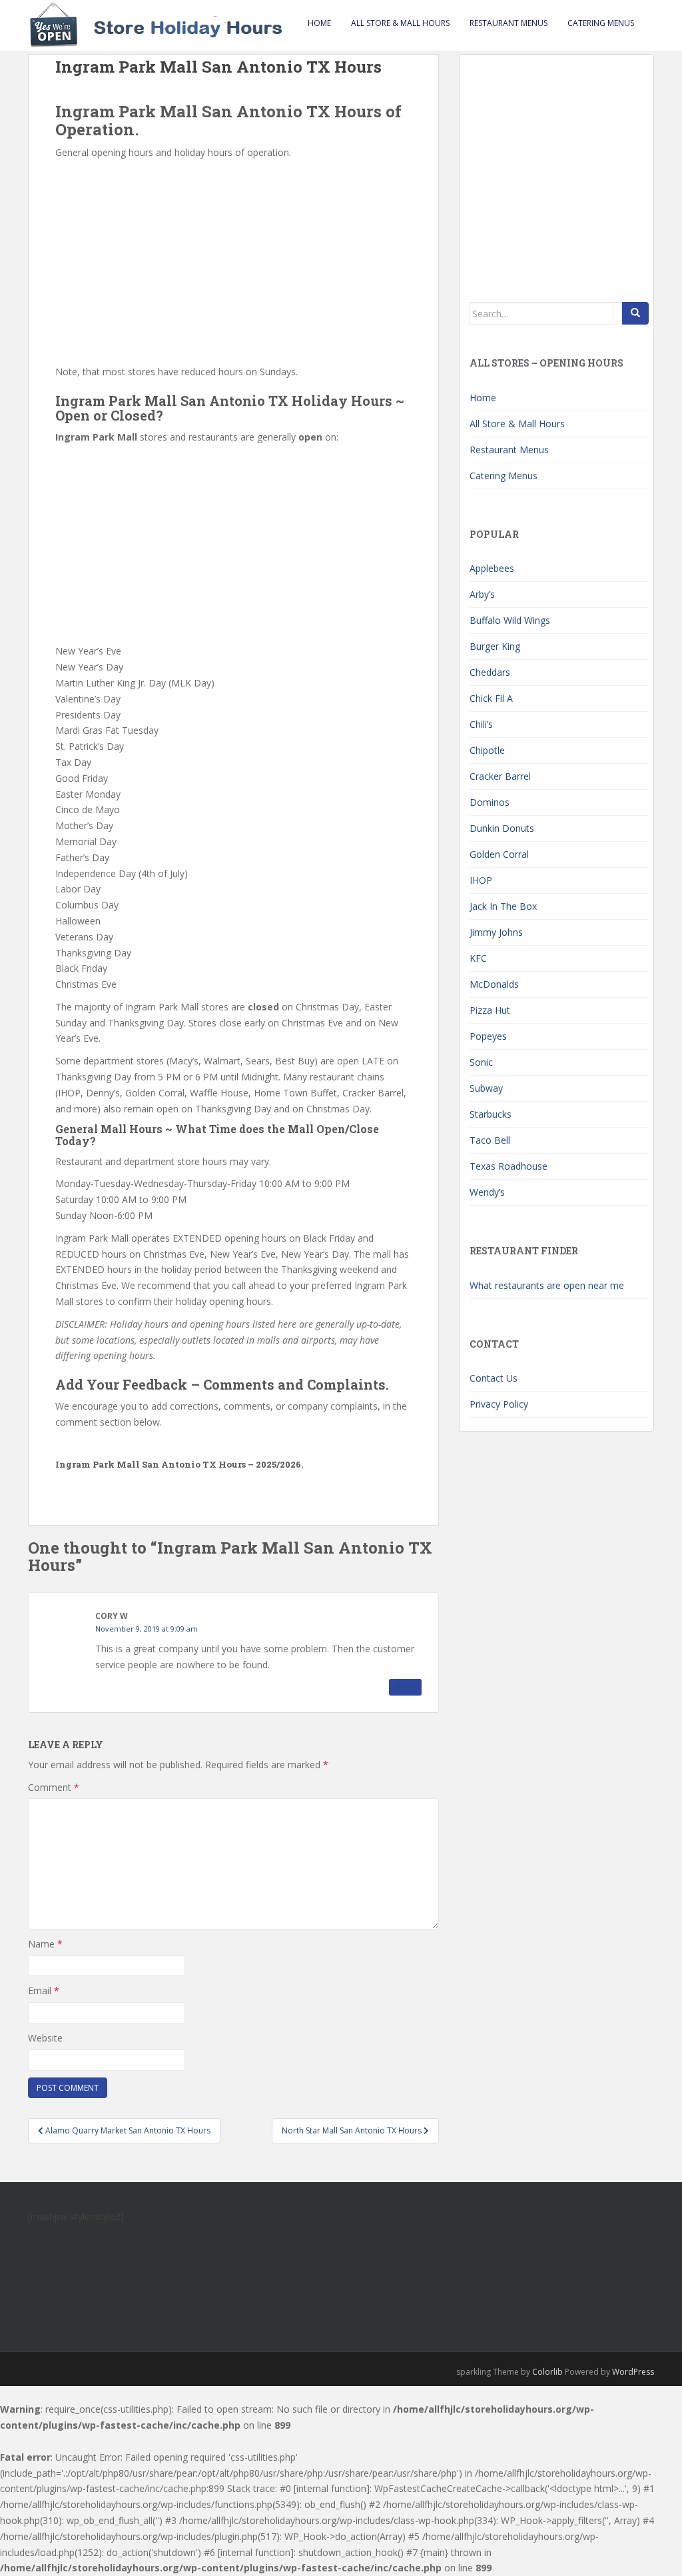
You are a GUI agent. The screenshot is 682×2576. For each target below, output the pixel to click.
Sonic (481, 1062)
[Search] (635, 313)
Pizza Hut (490, 1010)
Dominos (490, 802)
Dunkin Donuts (502, 828)
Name (45, 1944)
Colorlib (547, 2372)
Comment (54, 1787)
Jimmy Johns (496, 932)
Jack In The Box (503, 906)
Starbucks (491, 1114)
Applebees (492, 568)
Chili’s (481, 724)
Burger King (495, 646)
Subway (486, 1088)
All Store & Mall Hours (400, 23)
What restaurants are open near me (547, 1285)
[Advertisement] (233, 261)
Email (44, 1990)
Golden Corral (499, 854)
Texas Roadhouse (509, 1166)
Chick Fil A (491, 698)
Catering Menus (601, 23)
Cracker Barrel (500, 776)
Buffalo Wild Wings (510, 620)
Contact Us (494, 1378)
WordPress (633, 2372)
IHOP (481, 880)
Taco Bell (490, 1140)
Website (45, 2038)
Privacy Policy (499, 1404)
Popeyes (488, 1036)
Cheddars (490, 672)
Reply (405, 1687)
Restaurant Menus (509, 23)
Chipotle (487, 750)
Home (319, 23)
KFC (478, 958)
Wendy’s (487, 1192)
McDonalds (494, 984)
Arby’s (482, 594)
